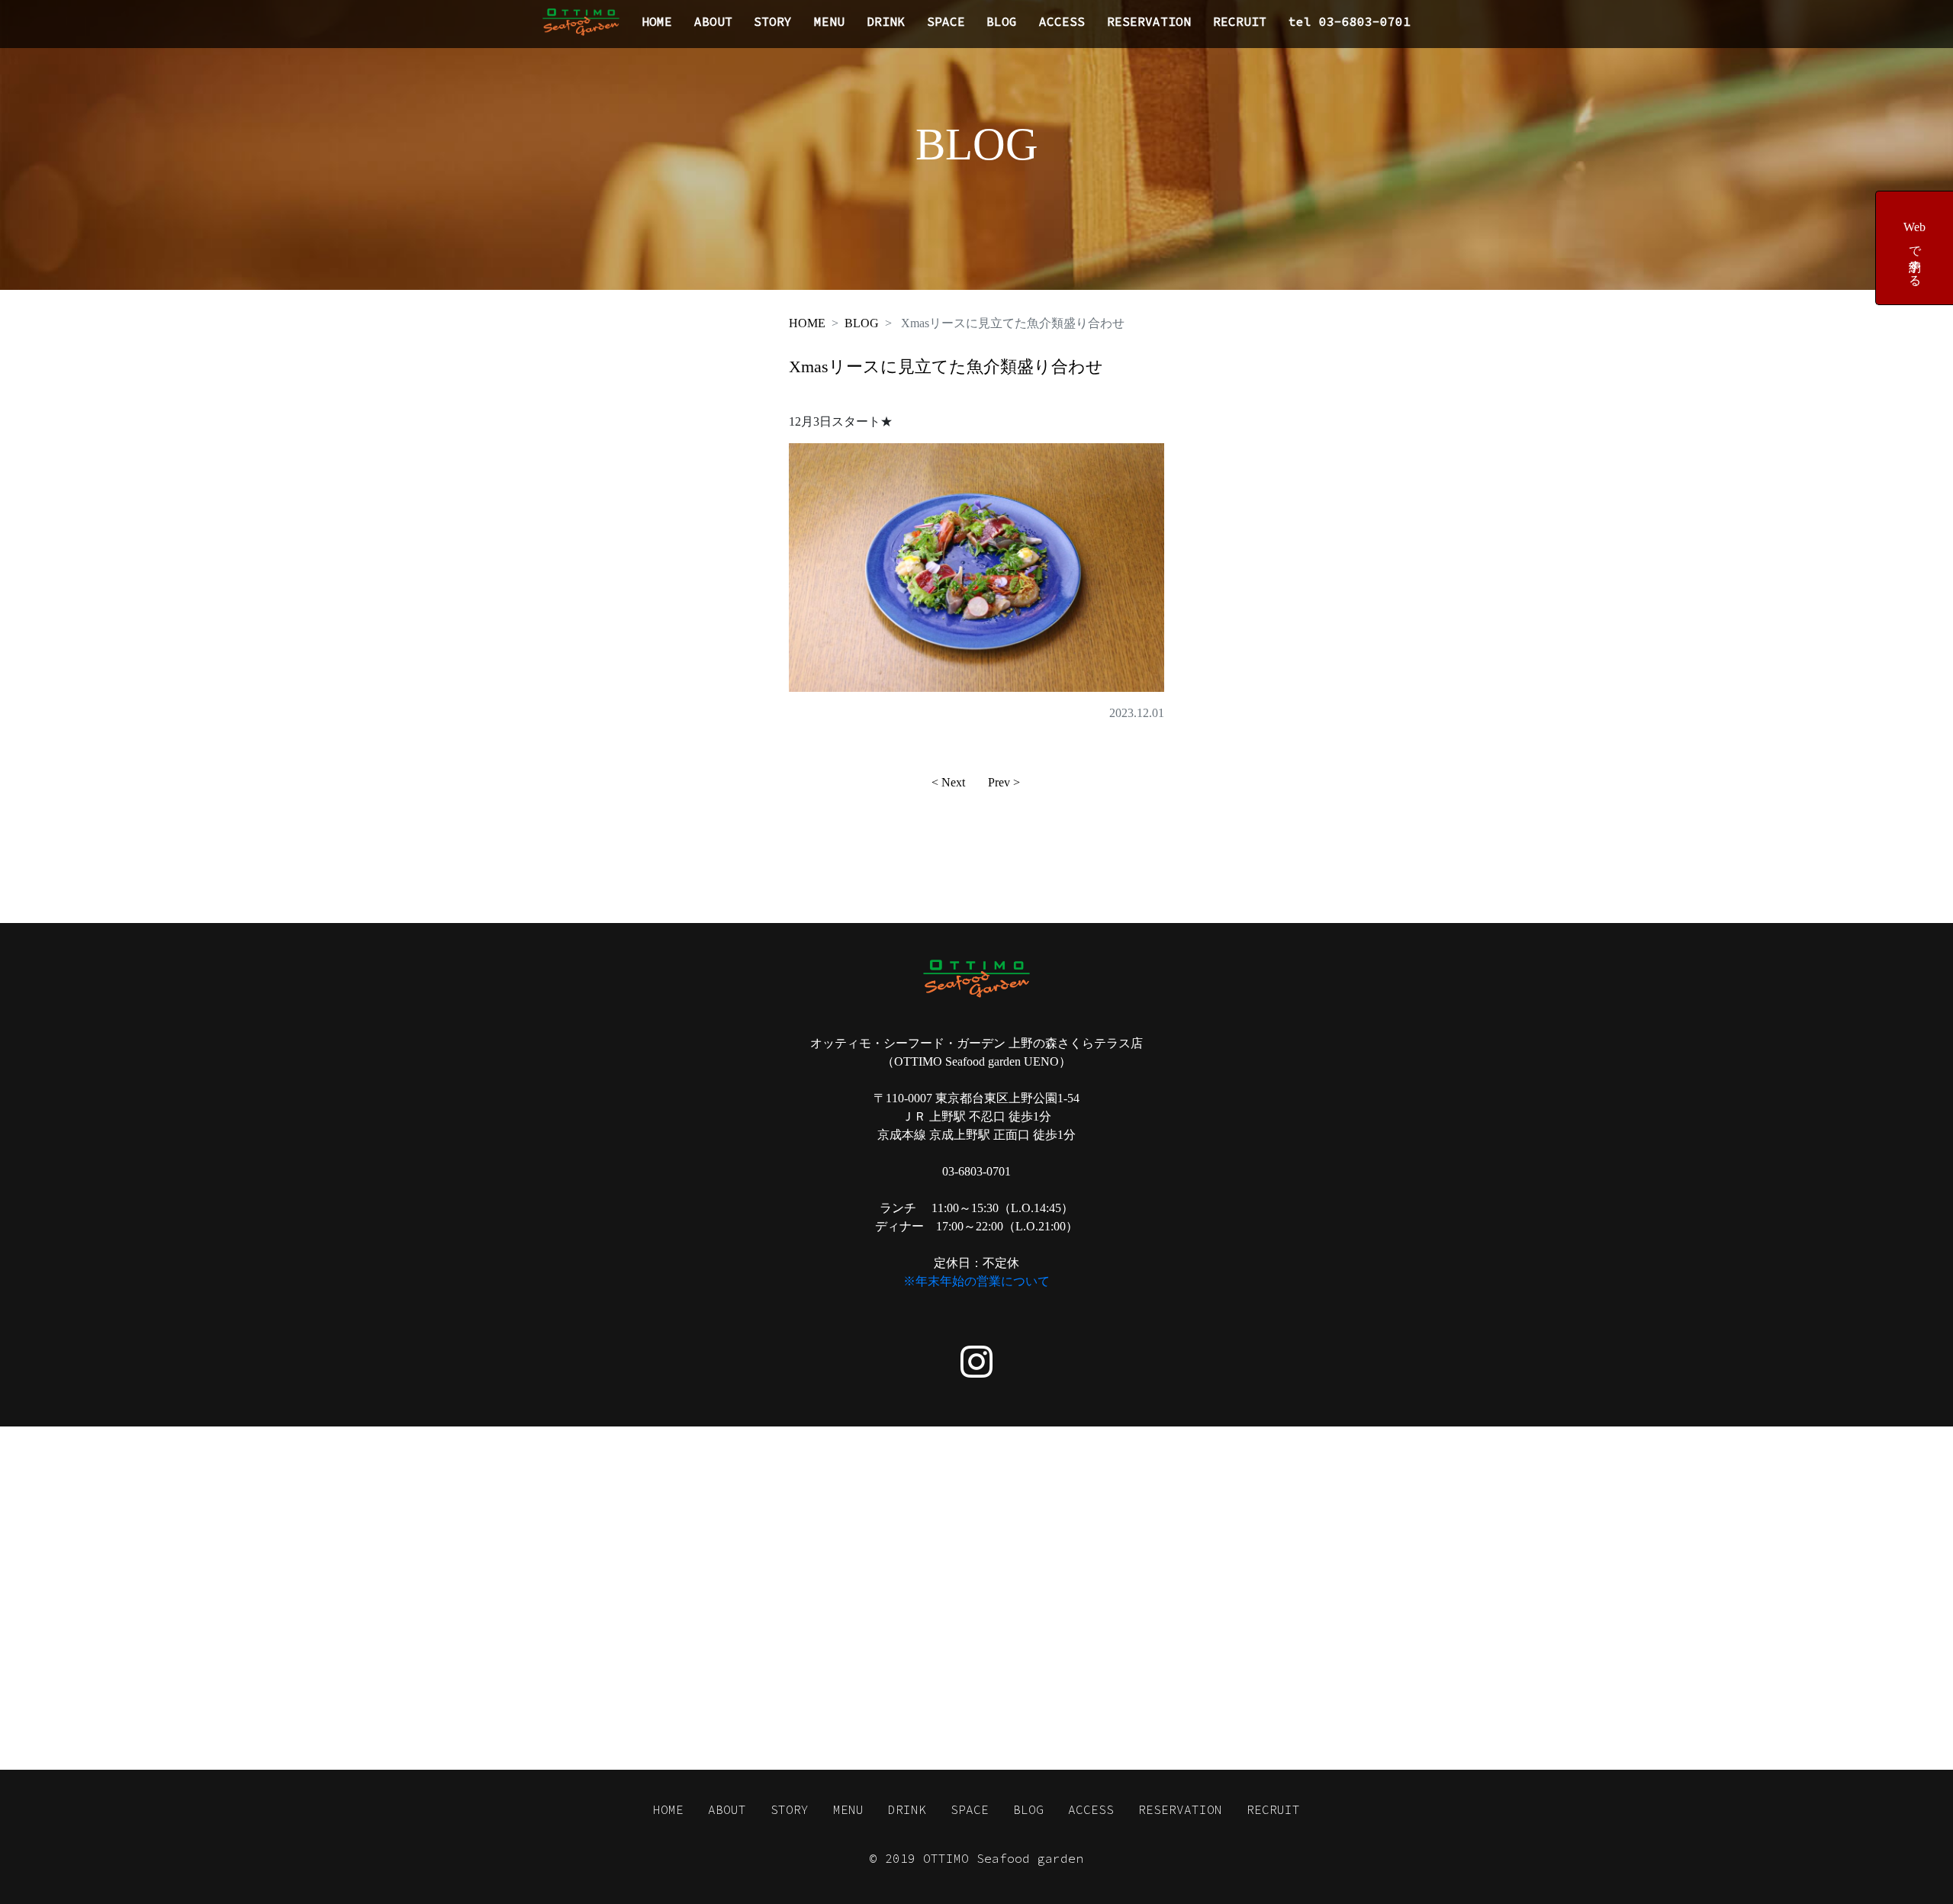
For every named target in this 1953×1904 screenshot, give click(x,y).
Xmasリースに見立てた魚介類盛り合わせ (946, 367)
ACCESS (1062, 21)
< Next (948, 782)
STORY (773, 21)
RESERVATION (1149, 21)
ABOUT (713, 21)
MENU (829, 21)
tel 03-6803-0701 (1350, 21)
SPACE (946, 21)
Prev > (1004, 782)
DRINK (886, 21)
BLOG (1002, 21)
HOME (657, 21)
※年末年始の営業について (976, 1281)
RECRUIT (1240, 21)
